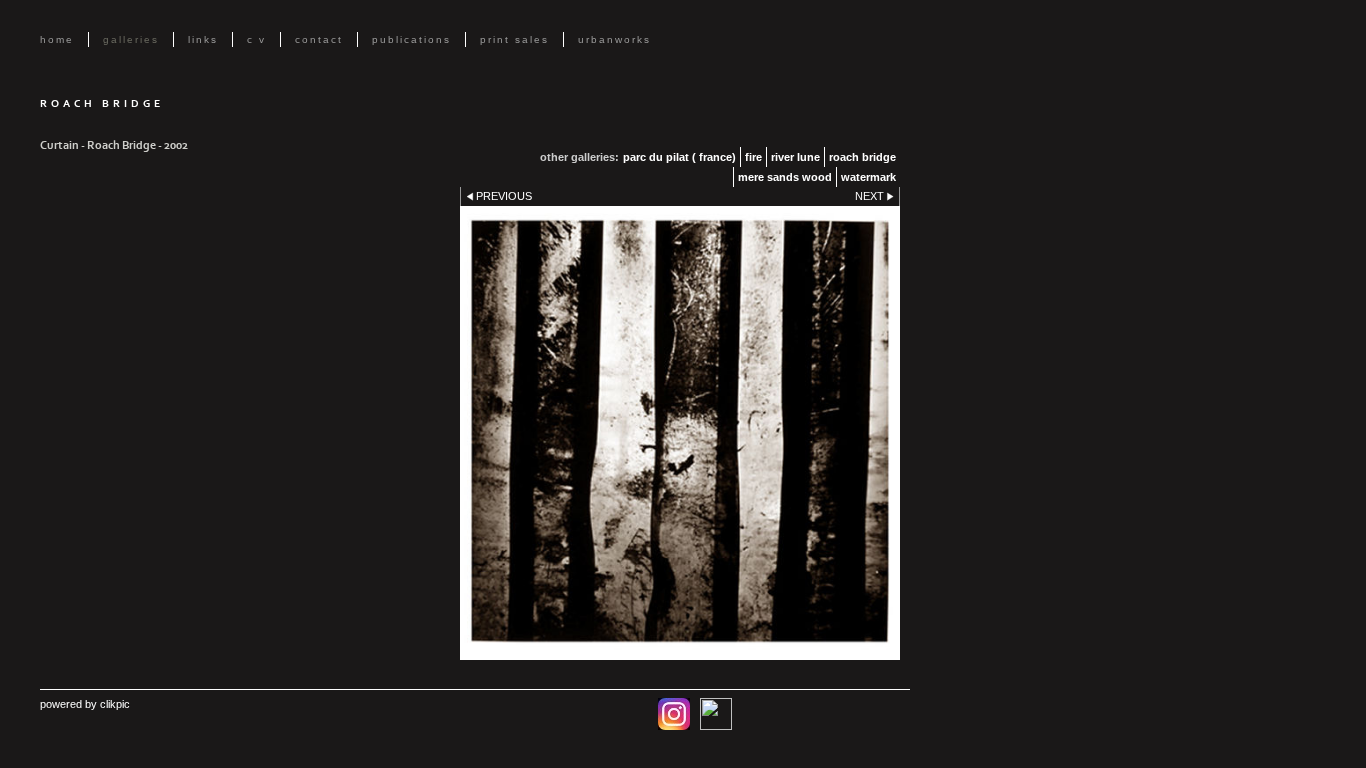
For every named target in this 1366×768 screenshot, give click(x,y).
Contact (319, 39)
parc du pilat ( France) (679, 157)
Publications (411, 39)
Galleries (131, 39)
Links (203, 39)
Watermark (868, 177)
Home (57, 39)
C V (256, 39)
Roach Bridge (862, 157)
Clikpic (115, 704)
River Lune (795, 157)
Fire (753, 157)
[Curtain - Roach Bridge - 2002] (680, 433)
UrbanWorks (614, 39)
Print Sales (514, 39)
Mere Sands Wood (785, 177)
